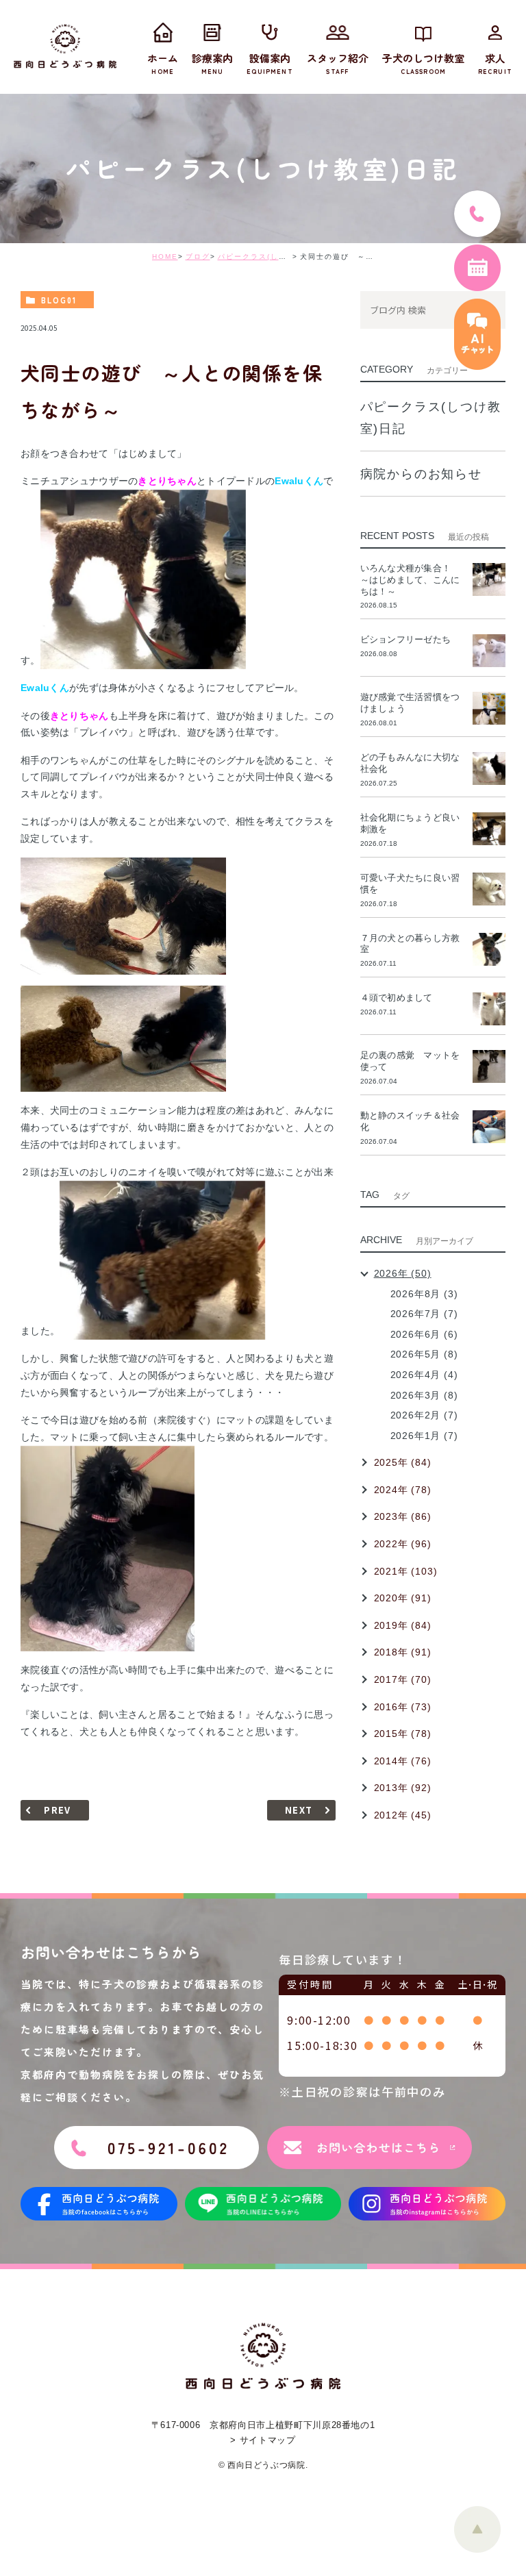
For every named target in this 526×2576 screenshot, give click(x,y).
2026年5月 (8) (424, 1354)
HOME (165, 257)
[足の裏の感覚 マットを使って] (489, 1066)
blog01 (59, 300)
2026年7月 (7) (424, 1314)
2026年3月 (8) (424, 1395)
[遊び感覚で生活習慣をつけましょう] (489, 708)
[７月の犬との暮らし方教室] (489, 949)
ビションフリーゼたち (410, 639)
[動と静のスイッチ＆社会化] (489, 1127)
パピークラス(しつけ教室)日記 (275, 257)
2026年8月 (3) (424, 1294)
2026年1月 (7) (424, 1436)
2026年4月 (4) (424, 1375)
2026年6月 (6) (424, 1334)
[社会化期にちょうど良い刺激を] (489, 829)
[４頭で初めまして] (489, 1009)
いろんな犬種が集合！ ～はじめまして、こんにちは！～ (410, 580)
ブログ (198, 257)
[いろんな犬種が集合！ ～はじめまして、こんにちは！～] (489, 579)
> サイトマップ (263, 2440)
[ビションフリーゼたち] (489, 651)
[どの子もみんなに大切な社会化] (489, 768)
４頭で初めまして (397, 998)
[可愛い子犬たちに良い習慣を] (489, 889)
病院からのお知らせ (421, 474)
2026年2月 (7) (424, 1415)
